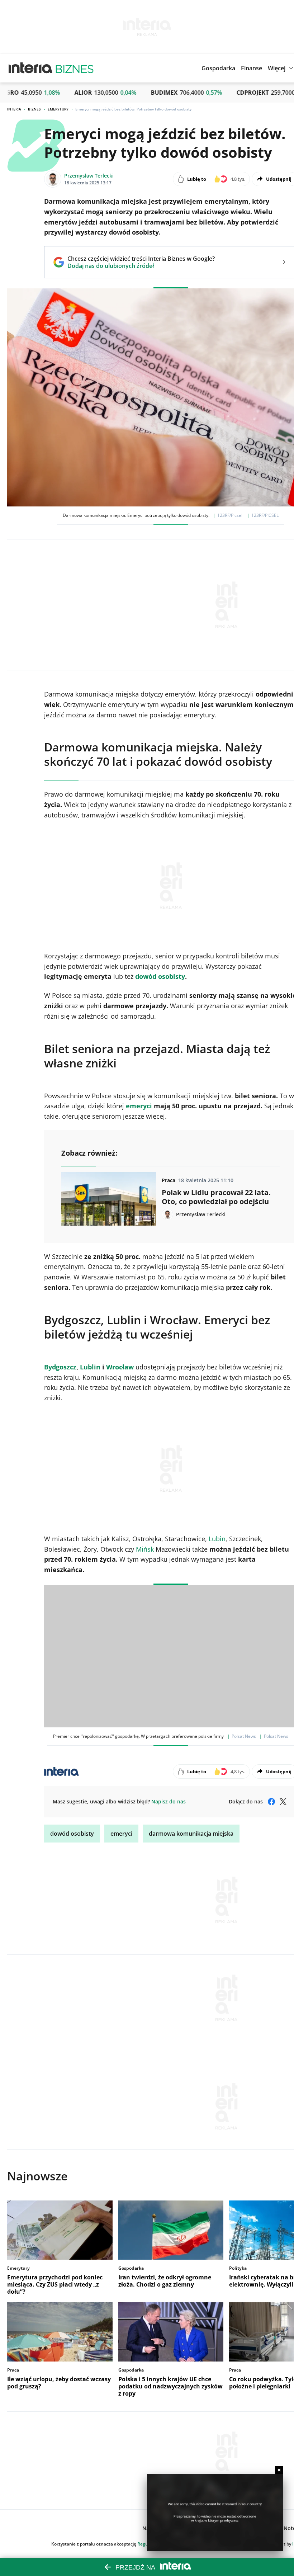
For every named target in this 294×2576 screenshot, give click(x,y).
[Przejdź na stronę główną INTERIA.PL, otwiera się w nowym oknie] (31, 68)
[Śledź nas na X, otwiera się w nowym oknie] (283, 1802)
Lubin (217, 1539)
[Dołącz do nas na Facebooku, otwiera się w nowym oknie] (271, 1802)
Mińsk (145, 1549)
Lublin (90, 1367)
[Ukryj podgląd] (279, 2470)
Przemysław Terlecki (89, 176)
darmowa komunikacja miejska (191, 1834)
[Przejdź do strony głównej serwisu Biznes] (75, 68)
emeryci (121, 1834)
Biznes (34, 109)
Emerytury (58, 109)
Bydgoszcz (60, 1367)
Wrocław (120, 1367)
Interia (14, 109)
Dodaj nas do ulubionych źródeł (141, 266)
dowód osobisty (72, 1834)
